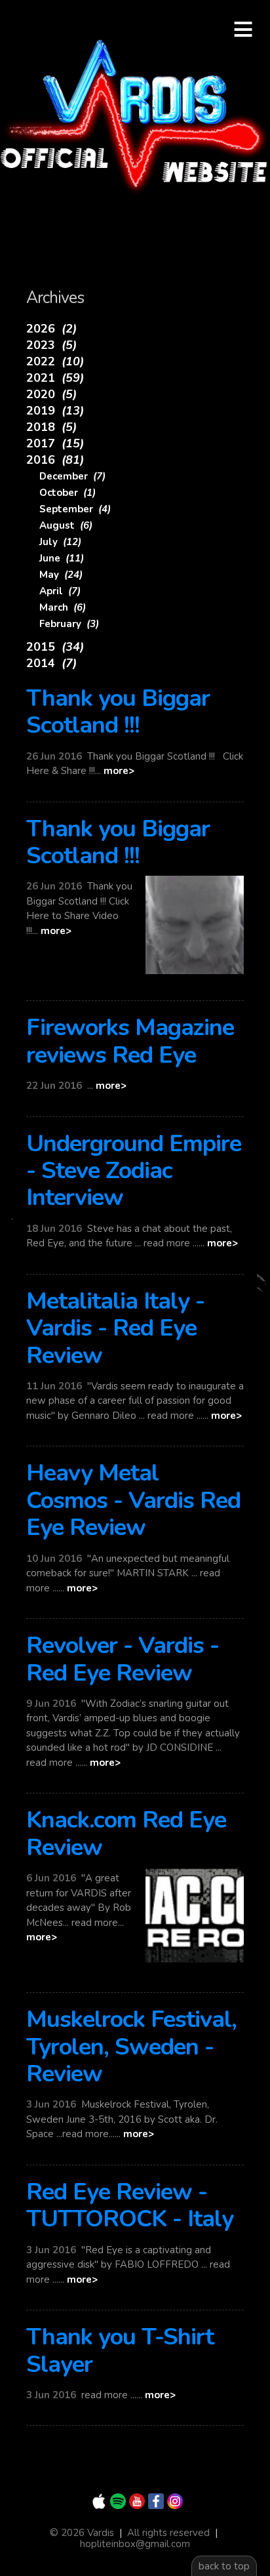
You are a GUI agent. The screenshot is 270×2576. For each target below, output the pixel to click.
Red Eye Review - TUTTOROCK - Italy (130, 2205)
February (69, 624)
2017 (55, 443)
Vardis (135, 118)
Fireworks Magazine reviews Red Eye (130, 1041)
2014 (51, 663)
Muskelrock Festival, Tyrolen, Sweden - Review (131, 2047)
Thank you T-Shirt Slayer (120, 2350)
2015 (55, 647)
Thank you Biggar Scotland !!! (118, 712)
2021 (55, 378)
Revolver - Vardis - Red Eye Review (123, 1659)
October (67, 493)
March (63, 607)
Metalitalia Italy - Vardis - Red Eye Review (115, 1328)
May (61, 575)
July (60, 542)
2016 (55, 460)
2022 (55, 361)
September (75, 509)
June (62, 558)
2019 (55, 411)
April (60, 591)
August (66, 525)
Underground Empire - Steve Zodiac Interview (134, 1171)
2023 (51, 345)
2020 (51, 394)
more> (119, 771)
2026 (51, 329)
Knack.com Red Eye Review (126, 1833)
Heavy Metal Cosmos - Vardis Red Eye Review (133, 1500)
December (72, 476)
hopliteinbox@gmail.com (135, 2544)
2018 (51, 427)
